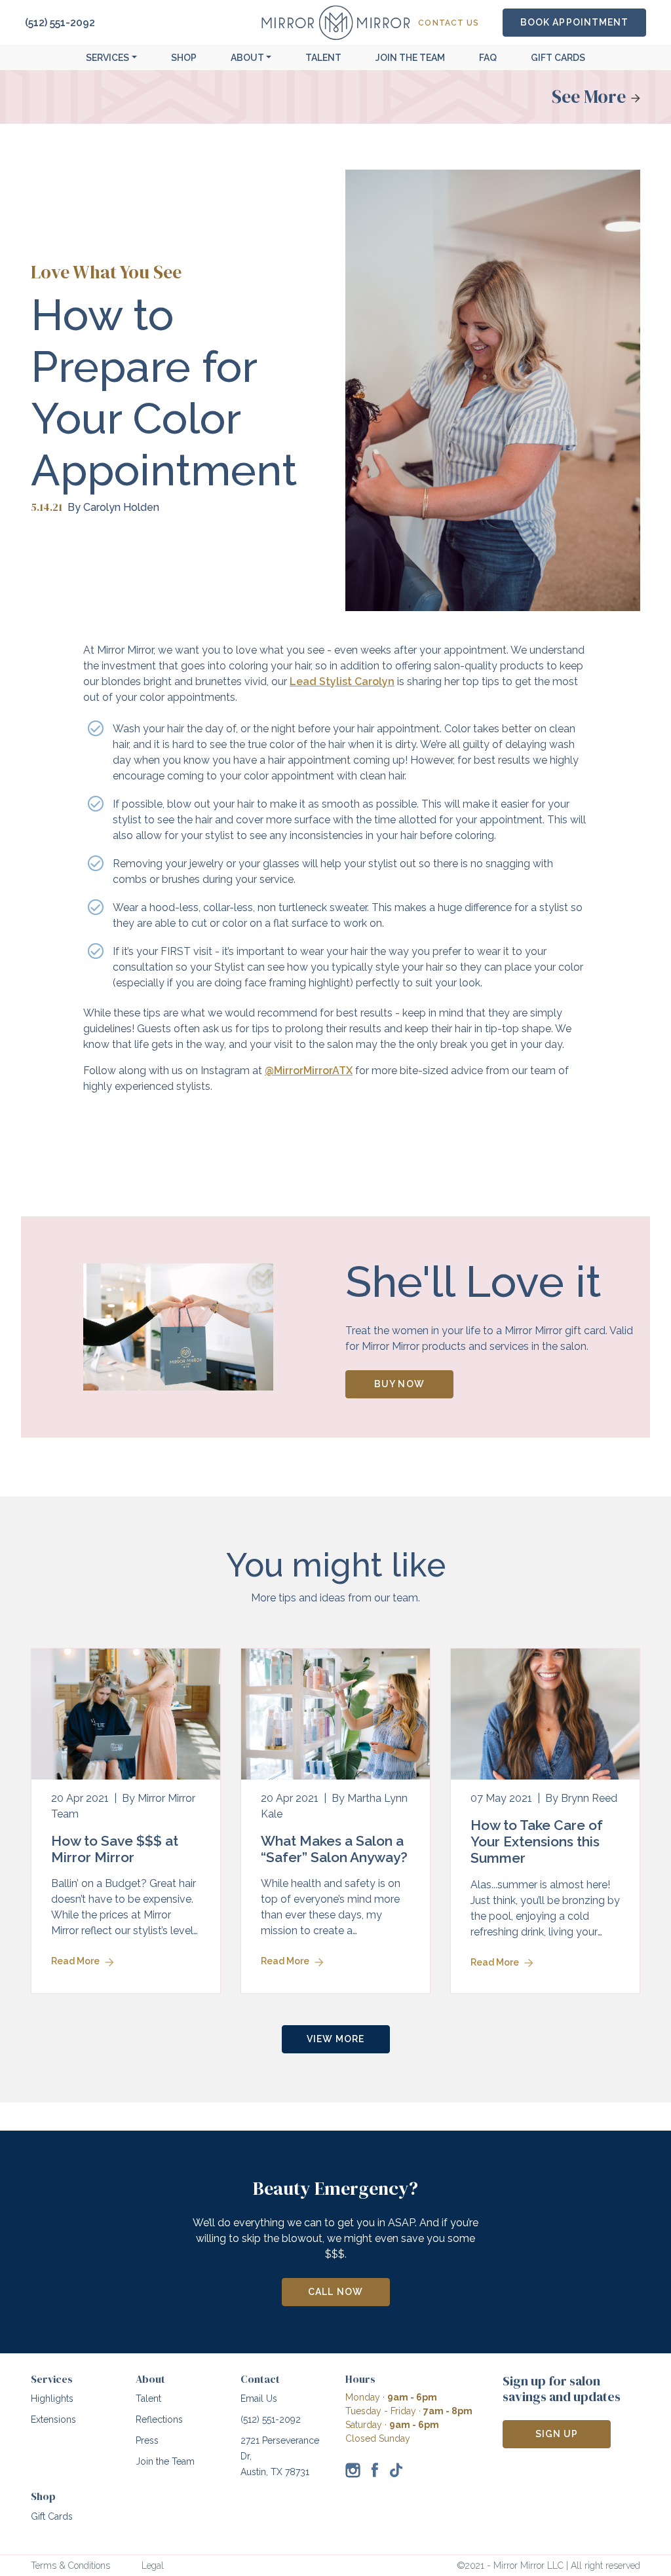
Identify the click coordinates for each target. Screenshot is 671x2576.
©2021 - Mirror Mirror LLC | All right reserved (548, 2566)
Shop (184, 58)
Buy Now (399, 1384)
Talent (323, 58)
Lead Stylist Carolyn (342, 681)
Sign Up (557, 2434)
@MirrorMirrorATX (309, 1071)
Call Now (335, 2292)
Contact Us (449, 23)
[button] (111, 58)
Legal (153, 2566)
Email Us (259, 2399)
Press (147, 2440)
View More (335, 2039)
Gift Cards (558, 58)
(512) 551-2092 (60, 23)
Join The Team (410, 58)
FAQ (488, 58)
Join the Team (165, 2461)
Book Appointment (574, 22)
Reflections (159, 2419)
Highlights (52, 2399)
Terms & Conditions (70, 2566)
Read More (75, 1961)
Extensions (53, 2419)
